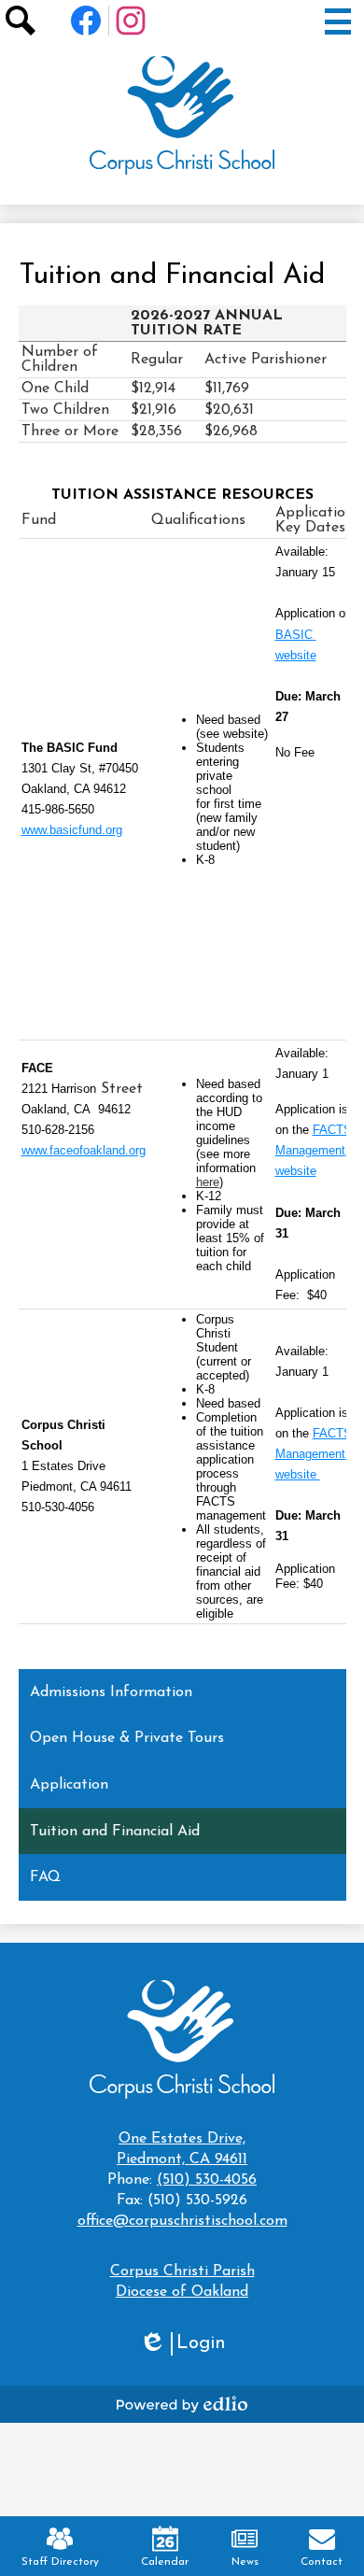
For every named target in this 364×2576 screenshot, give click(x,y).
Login (182, 2345)
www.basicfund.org (72, 830)
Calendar (165, 2562)
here (208, 1182)
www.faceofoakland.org (84, 1150)
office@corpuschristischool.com (182, 2221)
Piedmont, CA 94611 (182, 2149)
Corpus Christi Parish (182, 2272)
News (245, 2562)
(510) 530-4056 (207, 2180)
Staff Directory (60, 2562)
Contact (322, 2562)
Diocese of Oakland (182, 2292)
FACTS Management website (315, 1150)
